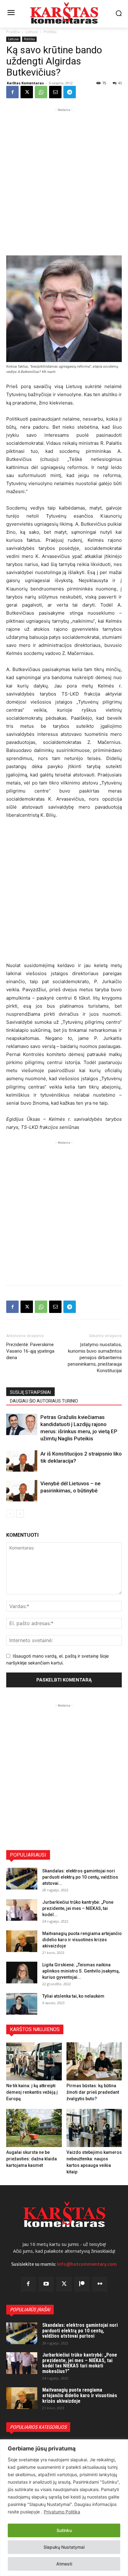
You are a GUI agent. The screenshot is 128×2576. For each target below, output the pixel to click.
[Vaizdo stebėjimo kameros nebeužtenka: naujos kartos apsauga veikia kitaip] (94, 2128)
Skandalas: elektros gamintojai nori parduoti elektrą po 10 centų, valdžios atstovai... (80, 1877)
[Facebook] (12, 92)
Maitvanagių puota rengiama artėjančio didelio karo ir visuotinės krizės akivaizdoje (82, 1940)
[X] (27, 92)
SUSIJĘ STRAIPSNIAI (30, 1392)
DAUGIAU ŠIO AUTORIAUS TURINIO (44, 1401)
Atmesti (64, 2564)
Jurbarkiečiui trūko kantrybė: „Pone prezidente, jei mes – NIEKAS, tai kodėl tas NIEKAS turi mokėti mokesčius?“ (80, 2363)
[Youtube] (46, 2284)
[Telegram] (70, 92)
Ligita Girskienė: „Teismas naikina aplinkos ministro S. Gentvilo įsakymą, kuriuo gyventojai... (81, 1971)
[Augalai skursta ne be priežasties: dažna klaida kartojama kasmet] (34, 2128)
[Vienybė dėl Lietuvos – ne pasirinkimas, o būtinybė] (22, 1491)
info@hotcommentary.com (87, 2264)
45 (120, 83)
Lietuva (32, 32)
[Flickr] (100, 2284)
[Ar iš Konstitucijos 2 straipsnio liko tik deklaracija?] (22, 1461)
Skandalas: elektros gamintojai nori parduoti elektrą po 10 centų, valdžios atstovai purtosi (80, 2331)
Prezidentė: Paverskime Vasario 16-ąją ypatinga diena (30, 1351)
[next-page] (20, 1514)
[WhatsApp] (41, 92)
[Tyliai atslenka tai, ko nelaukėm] (22, 2004)
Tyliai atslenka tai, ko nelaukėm (73, 1996)
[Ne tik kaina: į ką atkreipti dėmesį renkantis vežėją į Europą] (34, 2061)
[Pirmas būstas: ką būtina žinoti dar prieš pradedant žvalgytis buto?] (94, 2061)
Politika (50, 32)
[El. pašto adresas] (55, 92)
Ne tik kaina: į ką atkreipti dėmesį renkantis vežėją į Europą (32, 2092)
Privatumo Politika (62, 2512)
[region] (64, 2508)
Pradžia (13, 32)
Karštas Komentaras (25, 83)
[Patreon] (82, 2284)
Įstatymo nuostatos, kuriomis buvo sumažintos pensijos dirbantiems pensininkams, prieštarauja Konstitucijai (95, 1358)
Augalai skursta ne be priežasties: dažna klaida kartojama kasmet (32, 2159)
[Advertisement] (64, 177)
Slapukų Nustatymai (64, 2547)
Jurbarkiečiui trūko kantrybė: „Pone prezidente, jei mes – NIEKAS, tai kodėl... (78, 1908)
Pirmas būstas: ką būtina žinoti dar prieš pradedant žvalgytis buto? (93, 2092)
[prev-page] (10, 1514)
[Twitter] (64, 2284)
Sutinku (64, 2530)
